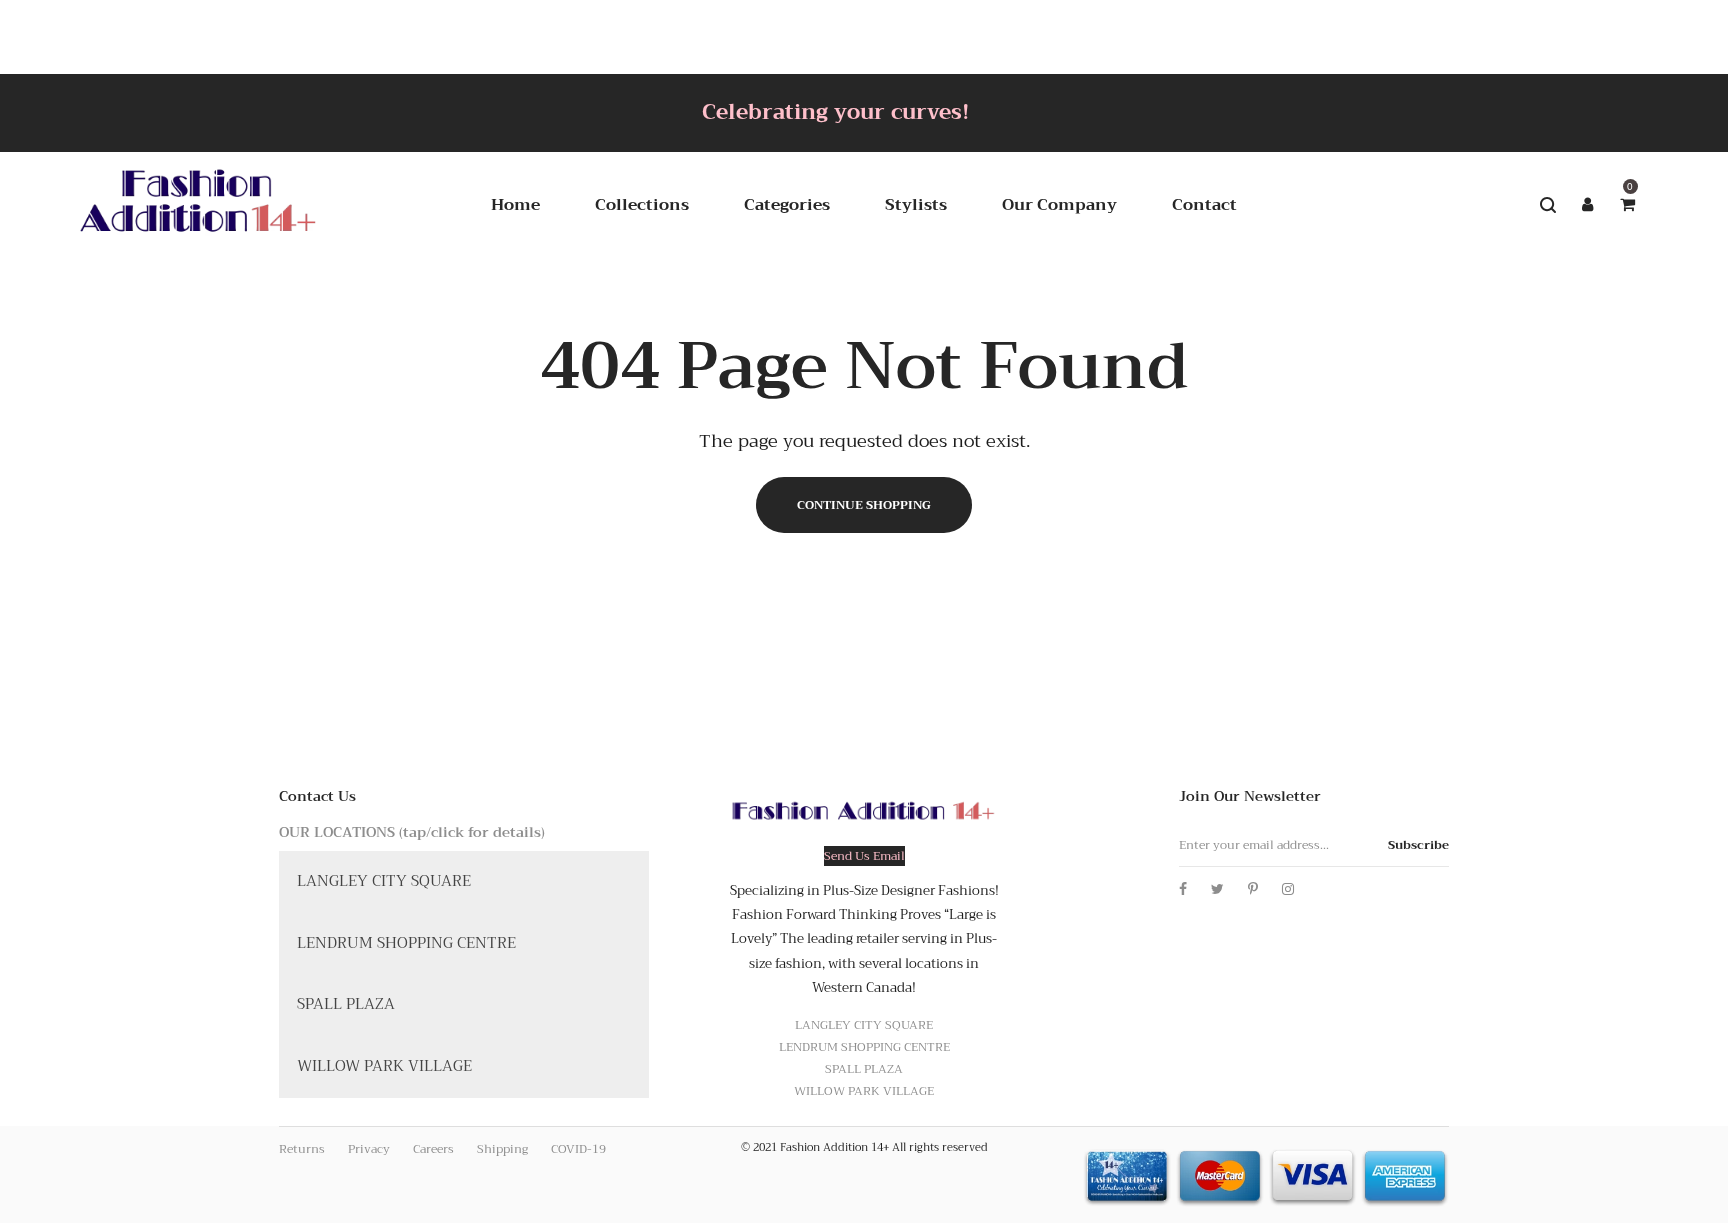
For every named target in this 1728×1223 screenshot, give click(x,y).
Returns (302, 1149)
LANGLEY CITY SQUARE (384, 881)
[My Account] (1588, 205)
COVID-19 (578, 1149)
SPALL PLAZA (346, 1004)
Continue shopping (864, 505)
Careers (433, 1149)
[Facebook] (1183, 889)
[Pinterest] (1253, 889)
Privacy (369, 1149)
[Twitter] (1217, 889)
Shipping (502, 1149)
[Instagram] (1288, 889)
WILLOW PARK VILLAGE (384, 1066)
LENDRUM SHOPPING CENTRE (406, 943)
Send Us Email (864, 856)
